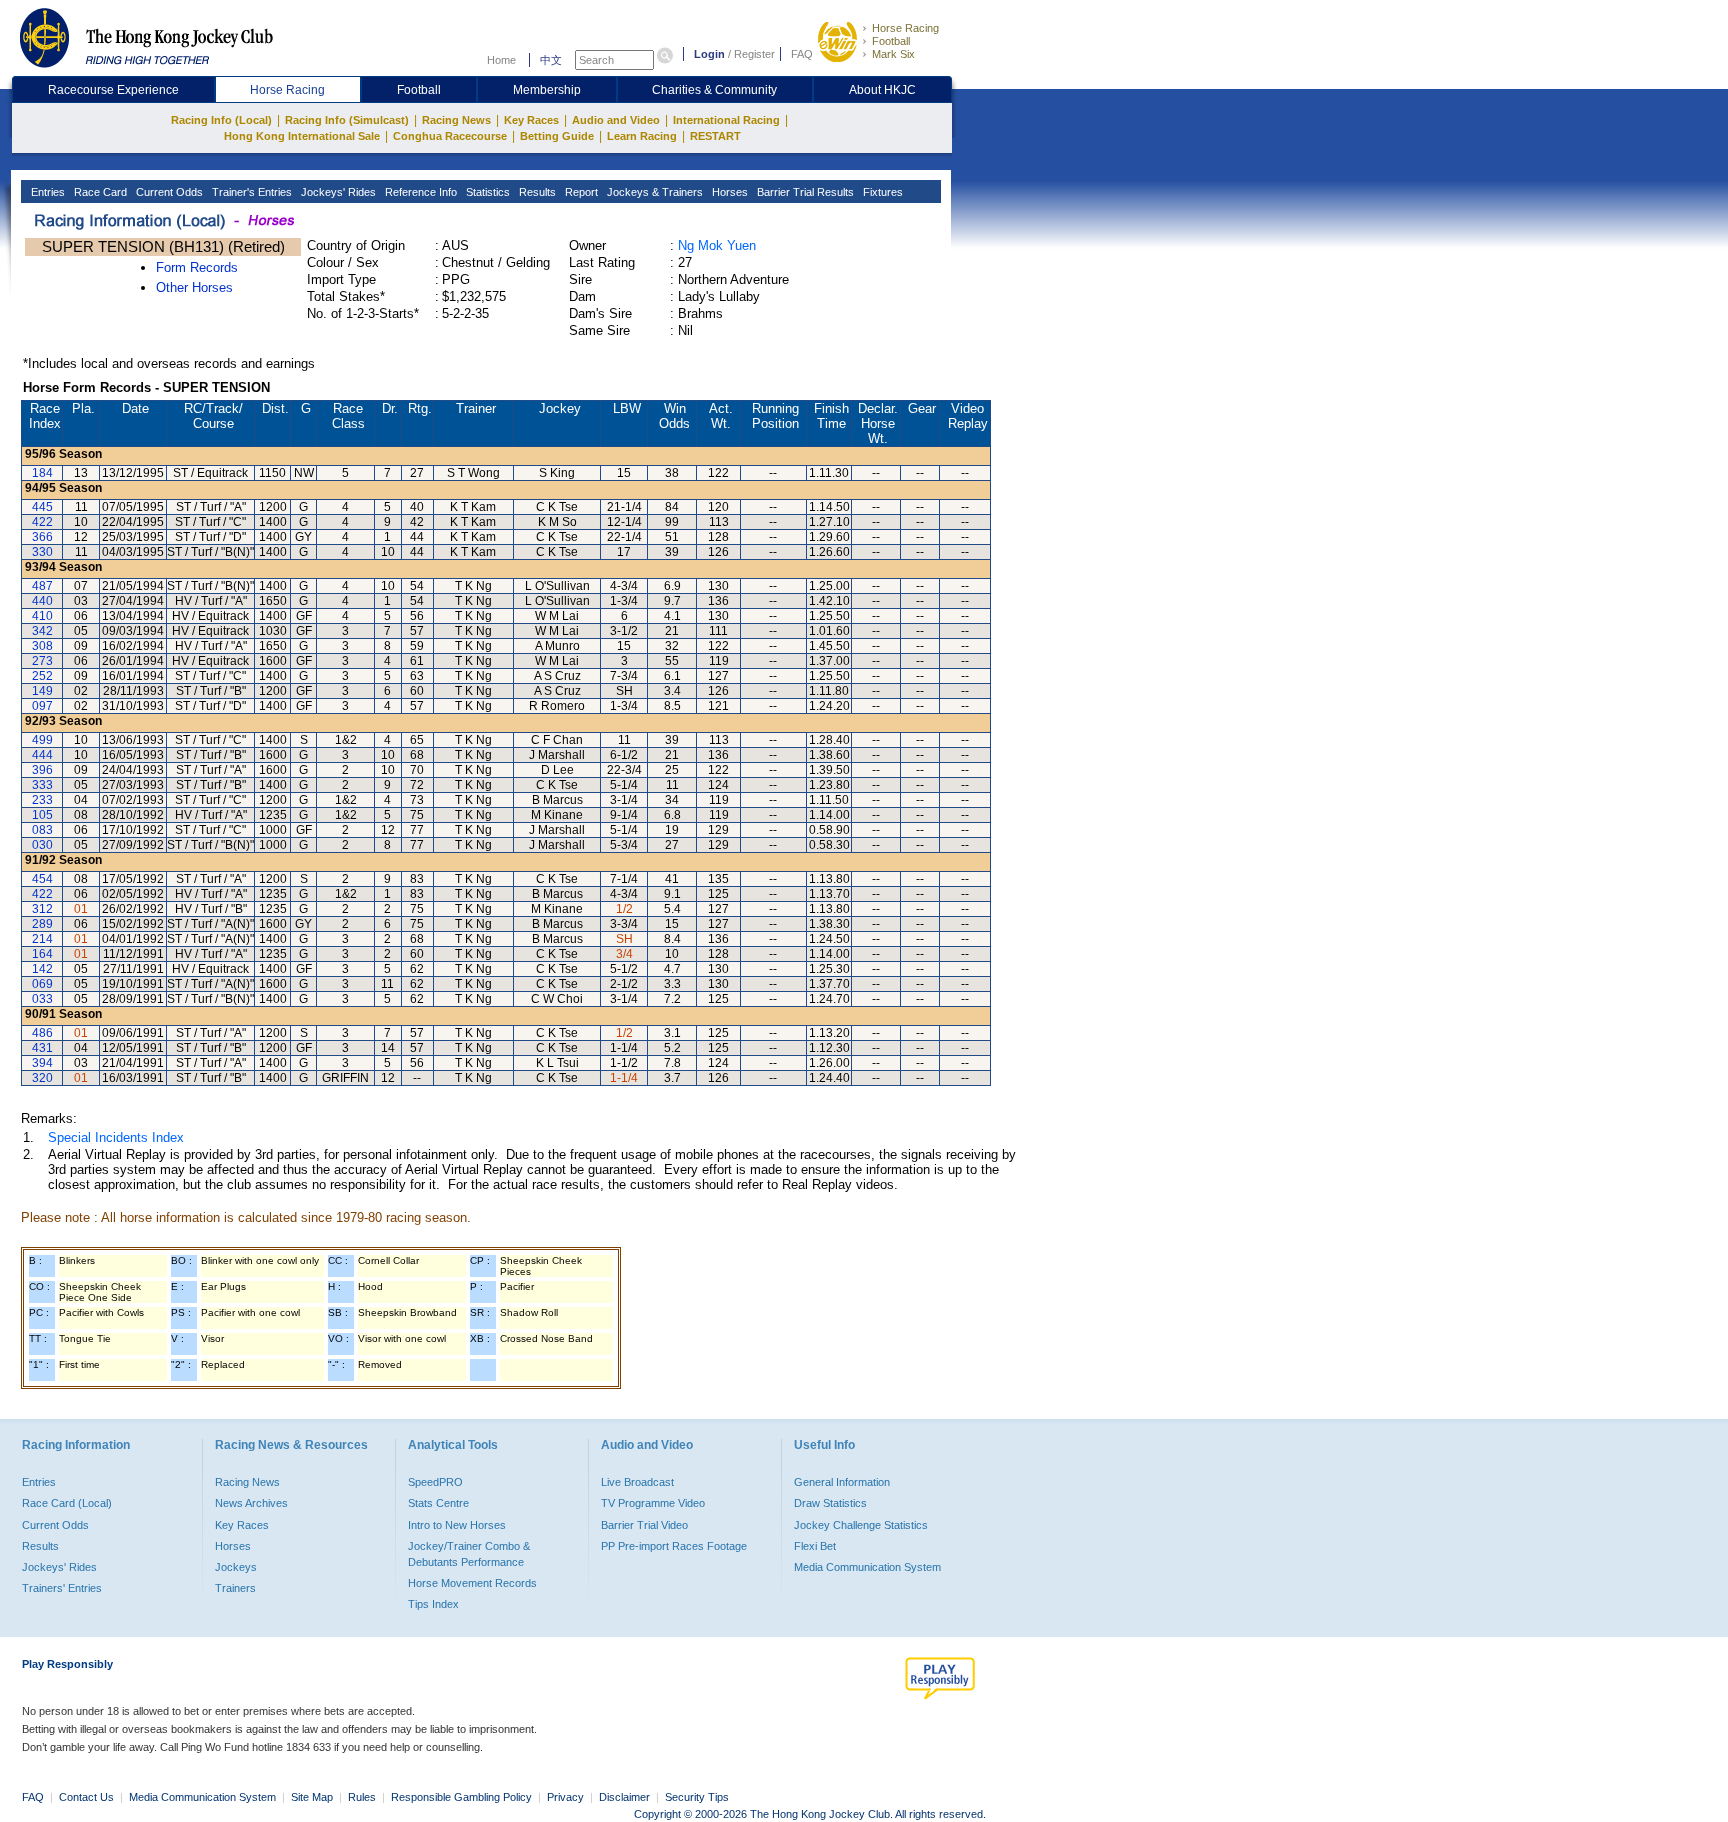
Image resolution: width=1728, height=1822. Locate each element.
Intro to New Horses (457, 1525)
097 (42, 706)
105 (42, 815)
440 (42, 601)
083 (42, 830)
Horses (728, 192)
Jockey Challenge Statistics (861, 1525)
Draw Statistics (830, 1503)
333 (42, 785)
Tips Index (433, 1604)
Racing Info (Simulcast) (347, 120)
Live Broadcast (637, 1482)
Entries (46, 192)
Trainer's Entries (250, 192)
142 (42, 969)
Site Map (312, 1797)
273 (42, 661)
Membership (547, 90)
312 (42, 909)
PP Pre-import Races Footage (674, 1546)
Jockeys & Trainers (653, 192)
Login (709, 54)
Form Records (197, 267)
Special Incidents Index (116, 1137)
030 (42, 845)
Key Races (531, 120)
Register (754, 54)
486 (42, 1033)
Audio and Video (616, 120)
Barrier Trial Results (804, 192)
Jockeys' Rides (337, 192)
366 (42, 537)
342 (42, 631)
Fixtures (881, 192)
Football (891, 41)
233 (42, 800)
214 (42, 939)
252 (42, 676)
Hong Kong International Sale (302, 136)
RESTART (715, 136)
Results (536, 192)
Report (580, 192)
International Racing (726, 120)
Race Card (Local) (67, 1503)
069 (42, 984)
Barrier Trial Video (644, 1525)
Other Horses (194, 287)
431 (42, 1048)
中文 (551, 60)
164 (42, 954)
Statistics (486, 192)
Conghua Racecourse (450, 136)
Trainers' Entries (62, 1588)
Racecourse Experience (113, 90)
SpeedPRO (435, 1482)
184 (42, 473)
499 (42, 740)
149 (42, 691)
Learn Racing (642, 136)
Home (501, 60)
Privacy (565, 1797)
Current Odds (168, 192)
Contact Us (86, 1797)
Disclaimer (624, 1797)
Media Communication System (867, 1567)
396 (42, 770)
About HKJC (882, 90)
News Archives (251, 1503)
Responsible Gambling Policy (461, 1797)
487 (42, 586)
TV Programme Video (653, 1503)
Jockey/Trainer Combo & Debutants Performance (469, 1554)
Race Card (99, 192)
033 (42, 999)
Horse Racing (905, 28)
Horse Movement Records (472, 1583)
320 (42, 1078)
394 (42, 1063)
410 (42, 616)
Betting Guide (557, 136)
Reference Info (419, 192)
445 (42, 507)
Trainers (235, 1588)
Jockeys (236, 1567)
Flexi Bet (815, 1546)
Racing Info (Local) (221, 120)
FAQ (802, 54)
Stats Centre (438, 1503)
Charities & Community (714, 90)
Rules (363, 1797)
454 (42, 879)
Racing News (456, 120)
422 (42, 522)
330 (42, 552)
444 (42, 755)
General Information (842, 1482)
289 (42, 924)
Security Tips (697, 1797)
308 (42, 646)
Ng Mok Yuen (717, 245)
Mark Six (893, 54)
